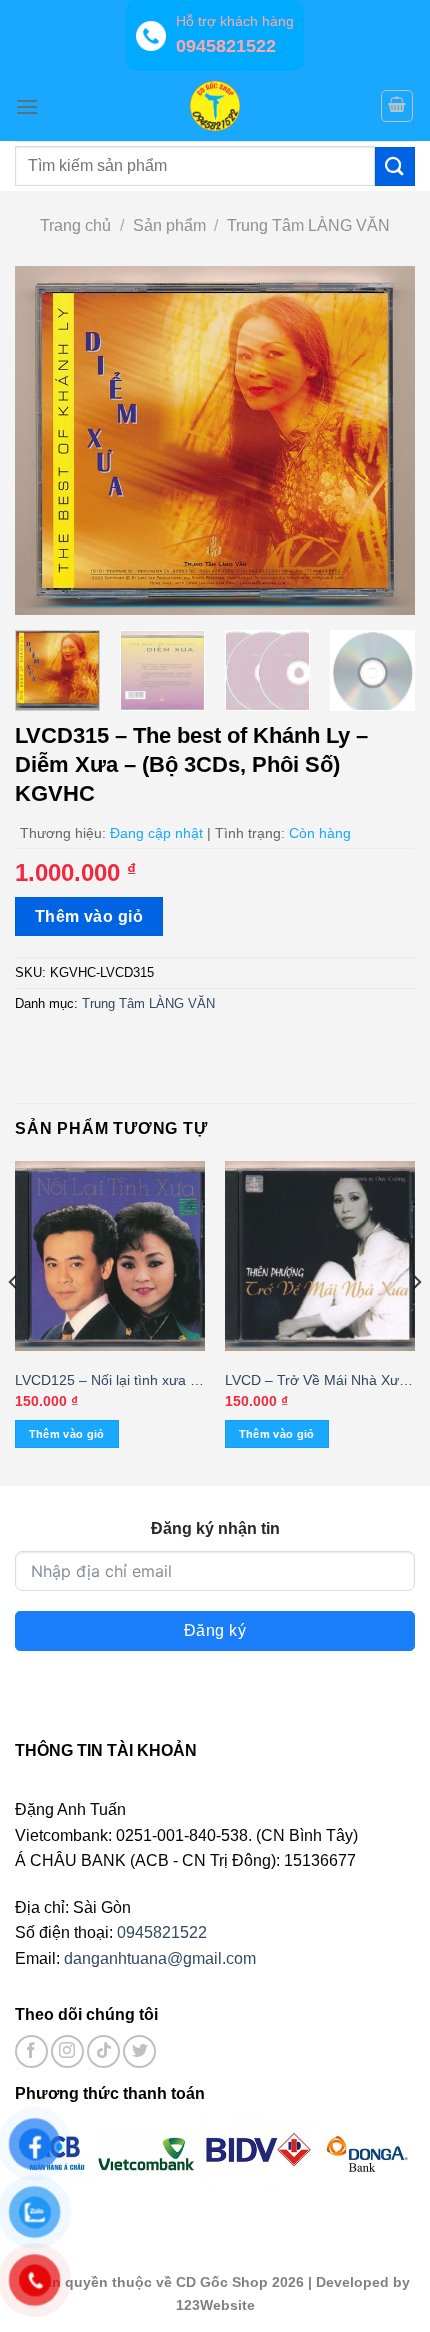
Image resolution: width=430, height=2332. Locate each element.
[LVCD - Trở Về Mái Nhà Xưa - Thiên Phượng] (320, 1256)
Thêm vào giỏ (89, 916)
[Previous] (48, 441)
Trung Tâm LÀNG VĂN (308, 225)
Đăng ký (215, 1630)
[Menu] (27, 106)
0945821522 (162, 1932)
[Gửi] (395, 166)
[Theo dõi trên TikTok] (103, 2051)
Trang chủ (75, 225)
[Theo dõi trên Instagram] (67, 2051)
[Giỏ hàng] (397, 106)
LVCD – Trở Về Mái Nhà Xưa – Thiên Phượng (316, 1381)
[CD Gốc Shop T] (215, 106)
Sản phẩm (169, 225)
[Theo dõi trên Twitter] (139, 2051)
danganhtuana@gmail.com (160, 1958)
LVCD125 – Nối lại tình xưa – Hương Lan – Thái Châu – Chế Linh (106, 1381)
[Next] (382, 441)
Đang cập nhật (156, 833)
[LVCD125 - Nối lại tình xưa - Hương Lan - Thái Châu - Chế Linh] (110, 1256)
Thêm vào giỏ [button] (67, 1434)
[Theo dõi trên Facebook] (31, 2051)
